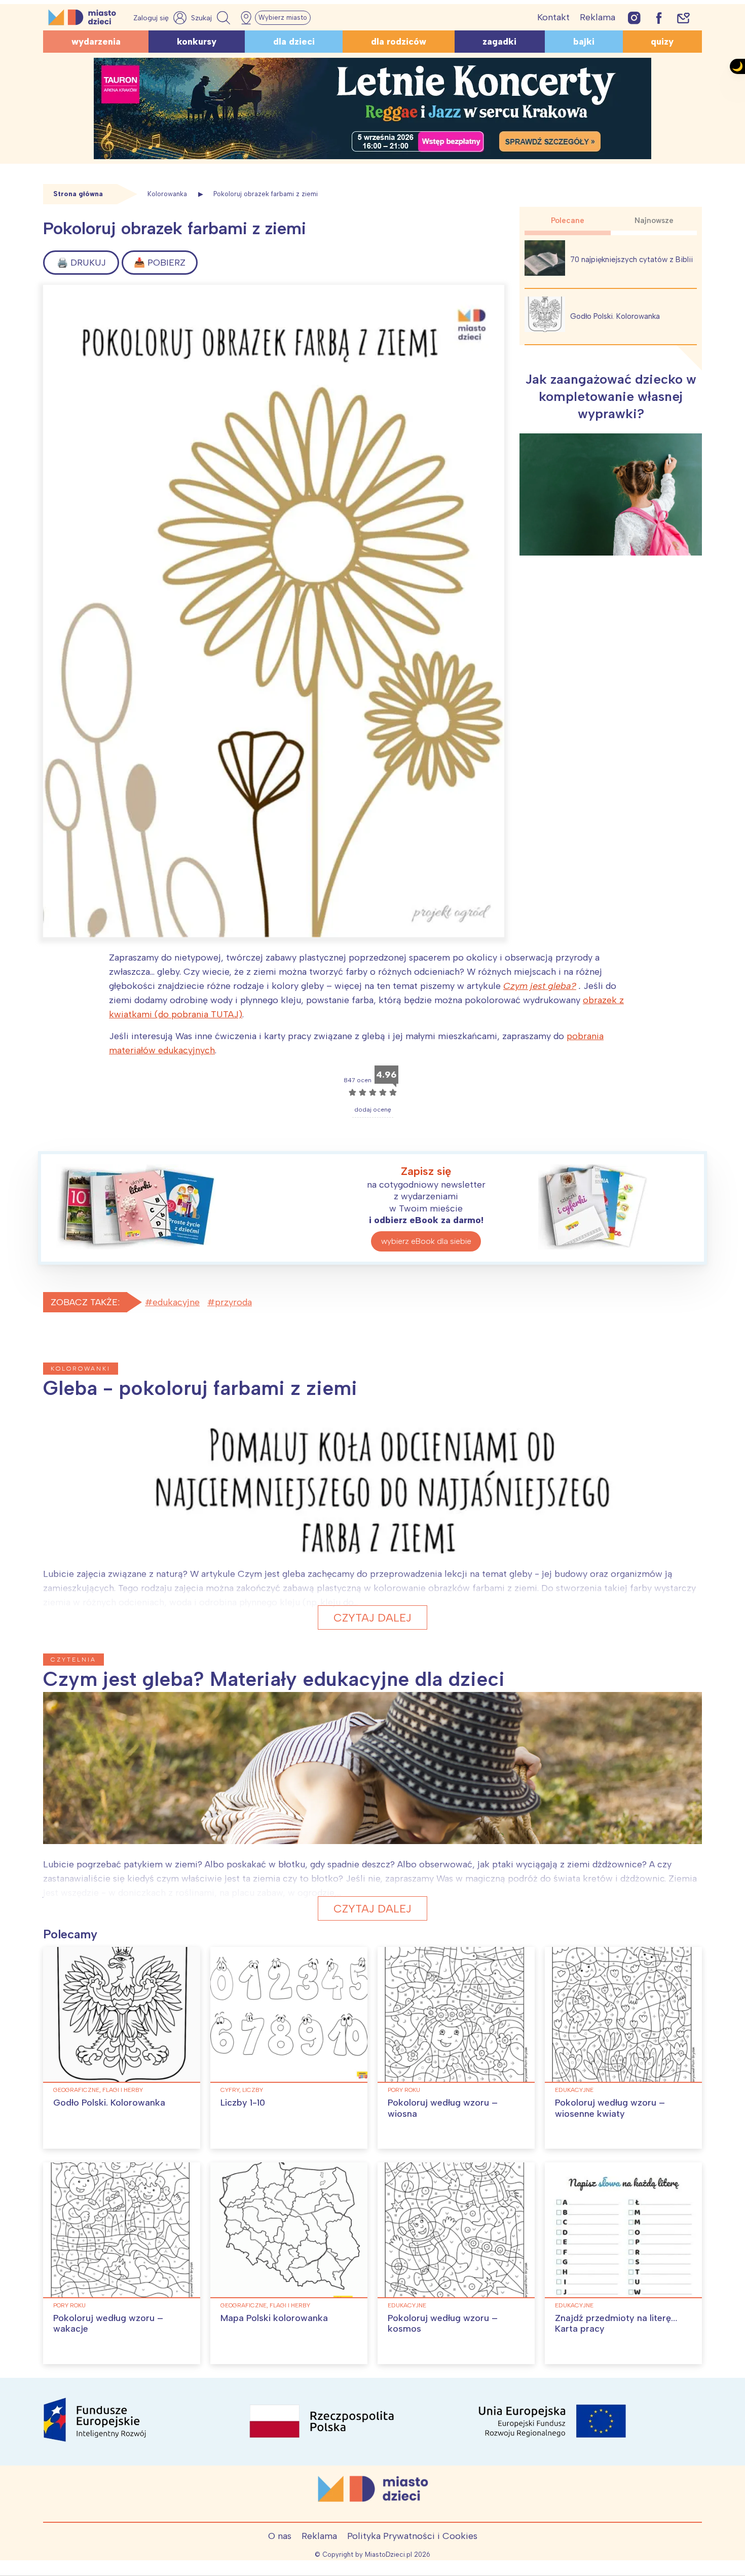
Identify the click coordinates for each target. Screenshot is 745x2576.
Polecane (568, 220)
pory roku (404, 2090)
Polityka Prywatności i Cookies (412, 2536)
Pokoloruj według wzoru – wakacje (108, 2324)
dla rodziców (399, 42)
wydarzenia (96, 42)
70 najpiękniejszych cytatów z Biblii (631, 260)
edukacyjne (176, 1302)
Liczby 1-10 (243, 2103)
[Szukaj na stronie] (212, 18)
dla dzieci (294, 42)
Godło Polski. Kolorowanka (615, 316)
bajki (584, 42)
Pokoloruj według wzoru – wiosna (443, 2108)
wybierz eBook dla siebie (426, 1241)
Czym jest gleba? (540, 986)
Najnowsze (654, 220)
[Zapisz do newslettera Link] (683, 17)
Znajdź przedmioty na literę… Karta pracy (616, 2324)
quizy (662, 42)
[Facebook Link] (659, 17)
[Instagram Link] (634, 17)
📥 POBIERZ (160, 263)
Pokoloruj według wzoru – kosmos (443, 2324)
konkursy (197, 42)
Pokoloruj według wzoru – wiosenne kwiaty (610, 2108)
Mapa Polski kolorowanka (274, 2318)
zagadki (499, 42)
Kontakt (553, 17)
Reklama (598, 17)
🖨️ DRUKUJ (81, 263)
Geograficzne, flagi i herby (98, 2090)
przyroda (233, 1302)
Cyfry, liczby (242, 2090)
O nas (280, 2536)
